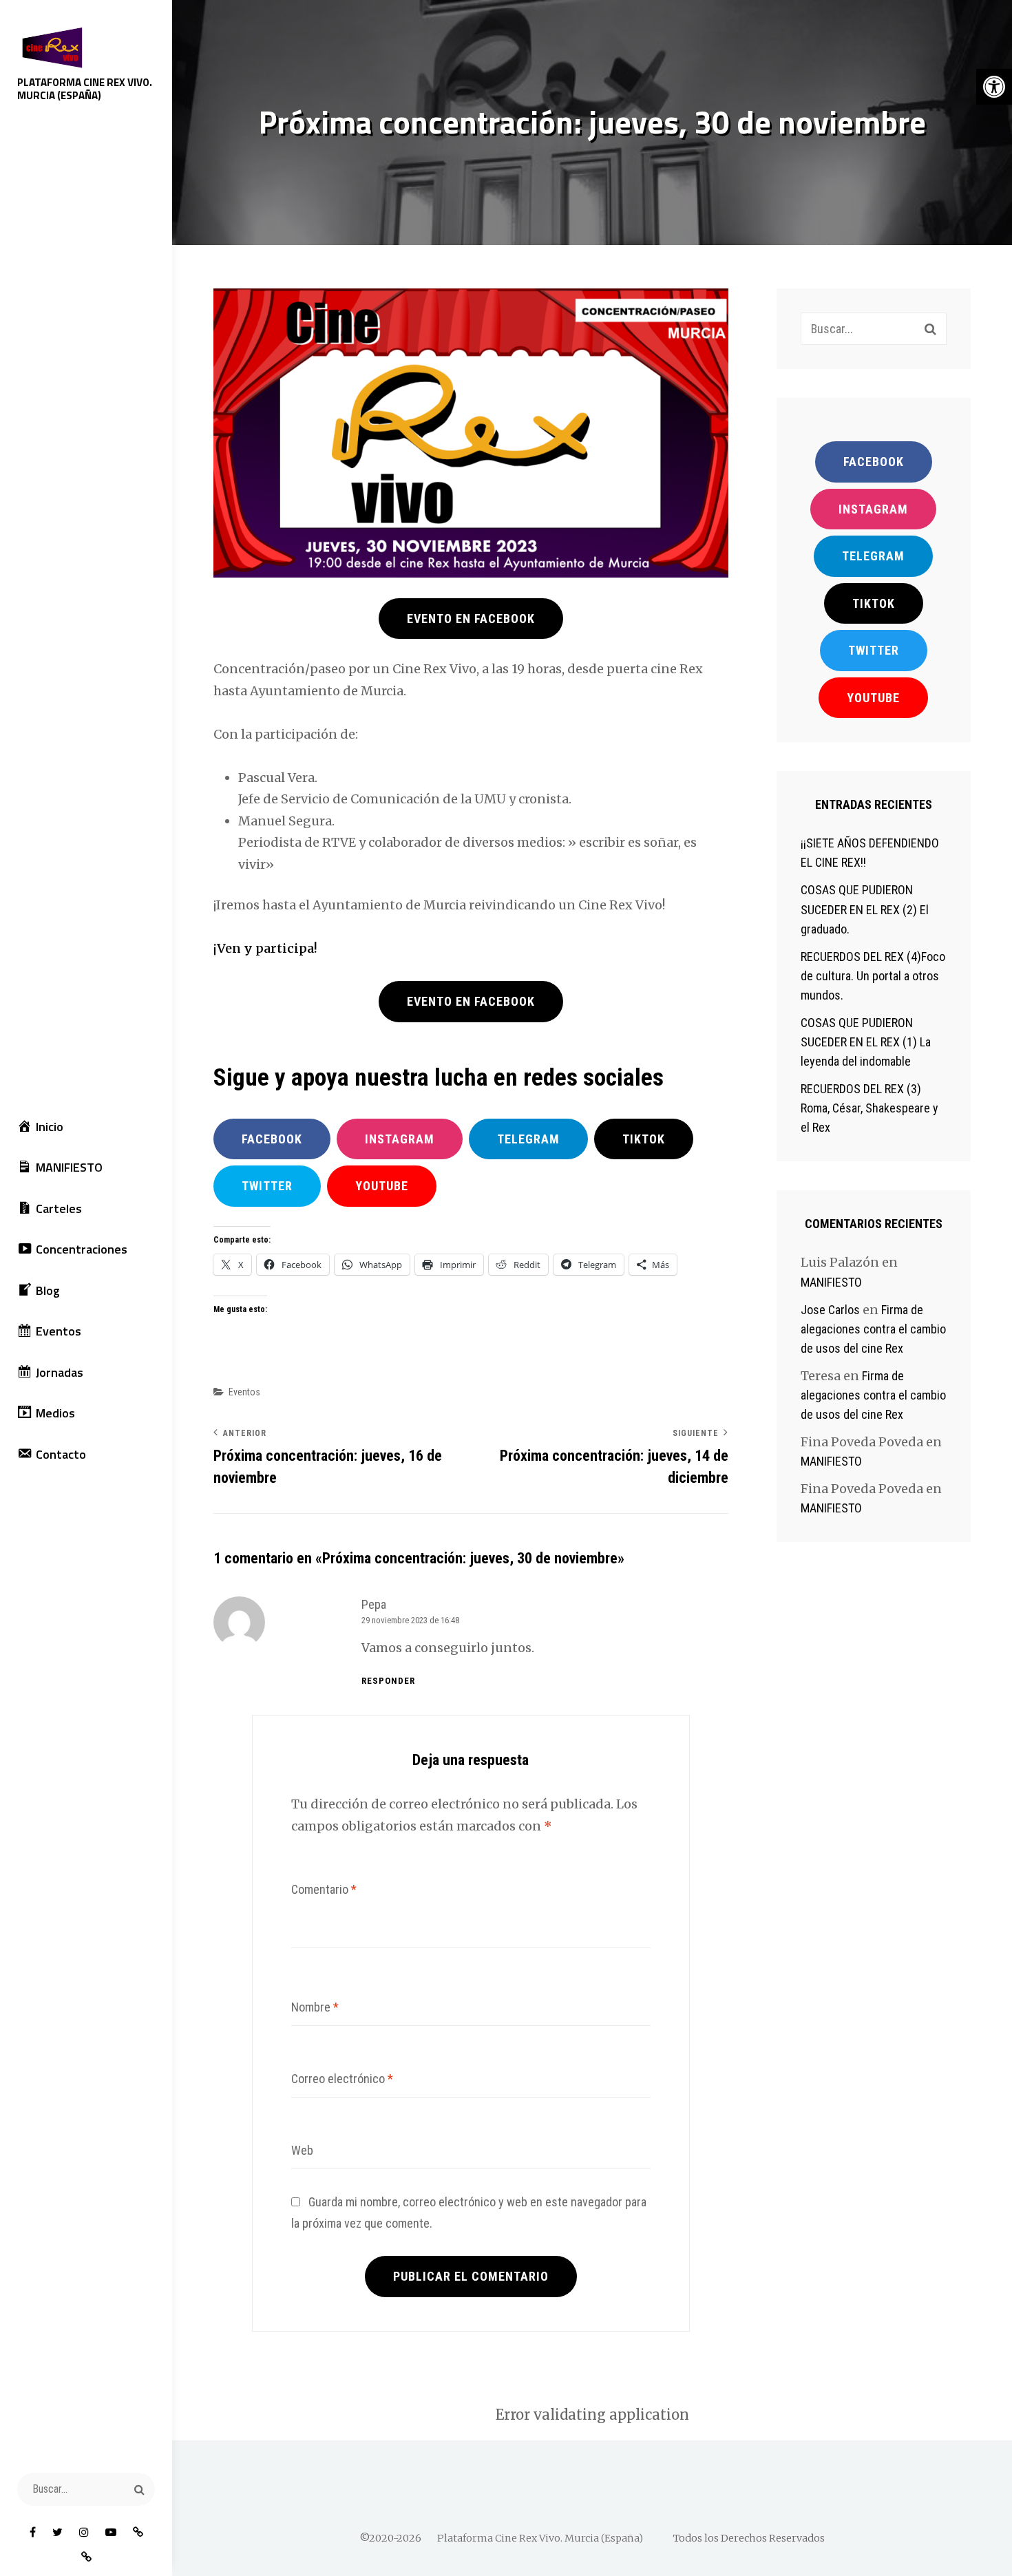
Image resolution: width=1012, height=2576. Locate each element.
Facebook (272, 1139)
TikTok (644, 1139)
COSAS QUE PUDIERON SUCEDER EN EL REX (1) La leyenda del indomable (866, 1042)
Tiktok (874, 603)
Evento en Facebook (471, 619)
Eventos (244, 1392)
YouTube (382, 1186)
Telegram (528, 1139)
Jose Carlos (830, 1310)
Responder (388, 1681)
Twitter (267, 1186)
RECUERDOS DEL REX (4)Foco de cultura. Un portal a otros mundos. (873, 976)
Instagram (400, 1139)
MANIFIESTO (831, 1282)
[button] (994, 87)
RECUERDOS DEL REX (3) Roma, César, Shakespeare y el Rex (869, 1108)
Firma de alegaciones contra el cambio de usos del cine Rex (873, 1329)
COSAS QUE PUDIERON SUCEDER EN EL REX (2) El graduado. (865, 909)
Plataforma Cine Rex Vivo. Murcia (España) (85, 89)
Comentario (324, 1889)
